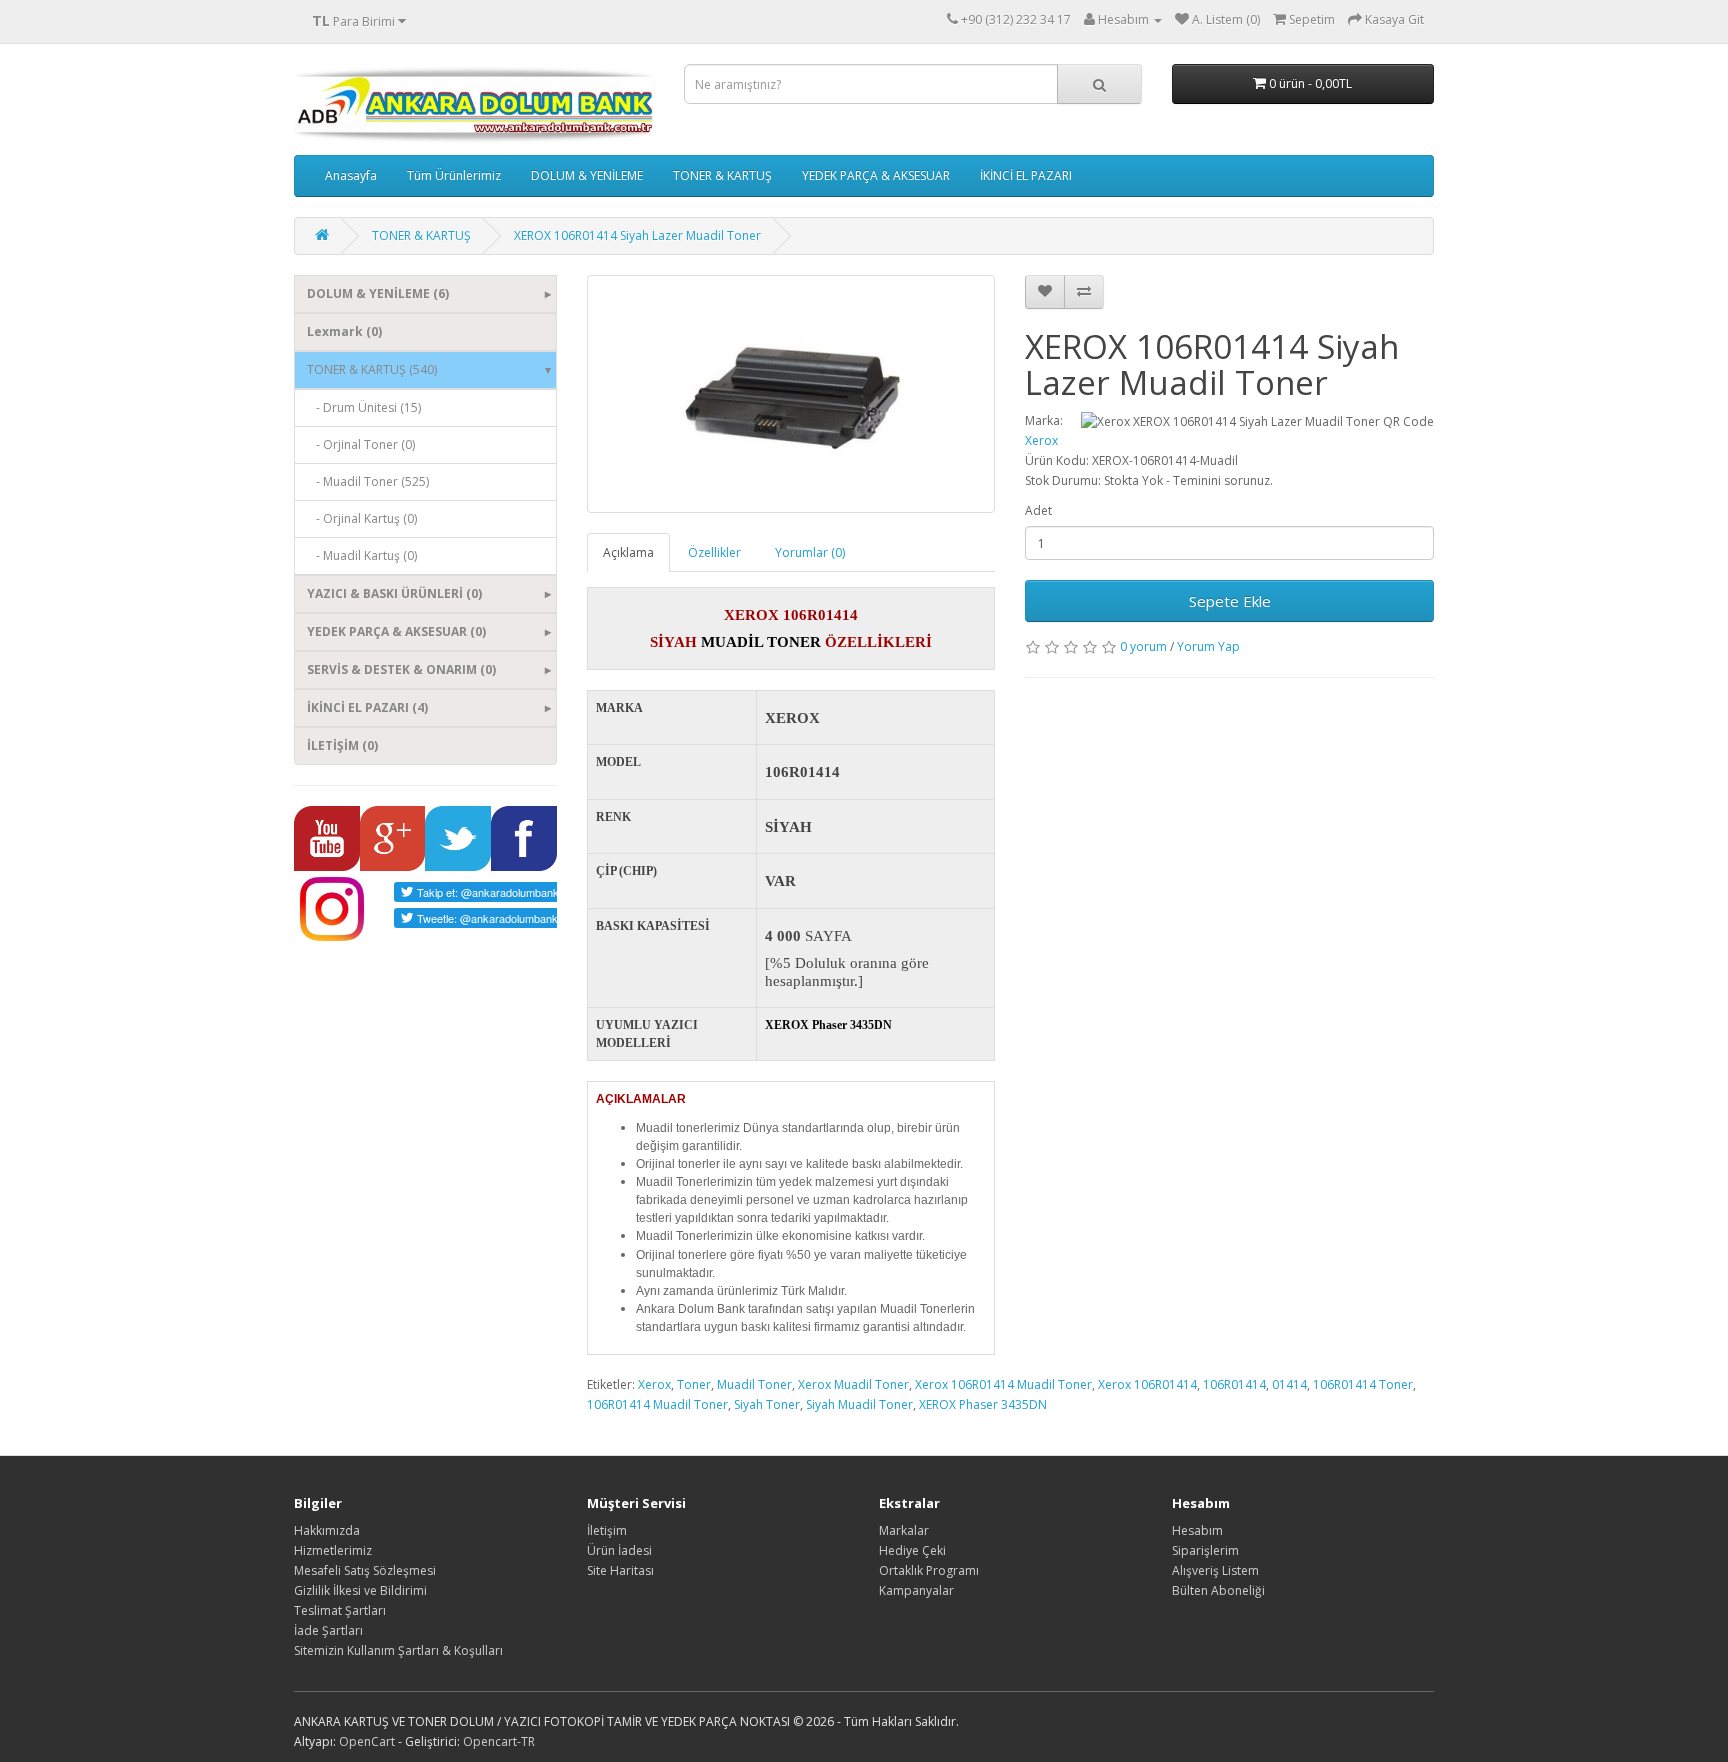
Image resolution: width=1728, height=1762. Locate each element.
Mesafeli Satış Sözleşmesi (365, 1570)
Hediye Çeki (912, 1550)
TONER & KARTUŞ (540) (372, 369)
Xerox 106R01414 (1147, 1384)
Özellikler (714, 552)
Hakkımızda (327, 1530)
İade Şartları (328, 1630)
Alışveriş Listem (1215, 1570)
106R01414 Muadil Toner (657, 1404)
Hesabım (1197, 1530)
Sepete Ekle (1230, 601)
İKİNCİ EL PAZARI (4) (367, 707)
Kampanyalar (916, 1590)
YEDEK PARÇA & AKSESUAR (876, 175)
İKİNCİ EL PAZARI (1026, 175)
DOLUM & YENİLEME (587, 175)
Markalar (904, 1530)
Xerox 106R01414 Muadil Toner (1003, 1384)
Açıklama (628, 552)
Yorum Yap (1208, 646)
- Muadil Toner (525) (368, 481)
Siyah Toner (767, 1404)
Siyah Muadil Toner (859, 1404)
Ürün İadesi (619, 1550)
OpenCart (367, 1741)
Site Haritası (620, 1570)
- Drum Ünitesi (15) (364, 407)
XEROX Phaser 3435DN (983, 1404)
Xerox (1041, 440)
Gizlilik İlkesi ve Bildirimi (360, 1590)
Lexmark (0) (344, 331)
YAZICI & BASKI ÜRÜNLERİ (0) (394, 593)
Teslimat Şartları (340, 1610)
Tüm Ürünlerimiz (454, 175)
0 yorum (1143, 646)
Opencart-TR (499, 1741)
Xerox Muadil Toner (853, 1384)
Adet (1038, 510)
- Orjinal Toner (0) (361, 444)
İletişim (607, 1530)
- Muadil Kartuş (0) (362, 555)
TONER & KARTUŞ (722, 175)
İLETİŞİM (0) (342, 745)
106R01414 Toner (1363, 1384)
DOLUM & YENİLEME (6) (378, 293)
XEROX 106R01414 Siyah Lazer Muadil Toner (637, 235)
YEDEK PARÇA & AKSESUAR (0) (396, 631)
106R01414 (1234, 1384)
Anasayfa (351, 175)
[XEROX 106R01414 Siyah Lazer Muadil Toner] (791, 394)
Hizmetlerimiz (333, 1550)
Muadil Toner (754, 1384)
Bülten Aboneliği (1218, 1590)
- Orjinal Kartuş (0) (362, 518)
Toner (694, 1384)
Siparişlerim (1205, 1550)
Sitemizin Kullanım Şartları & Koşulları (398, 1650)
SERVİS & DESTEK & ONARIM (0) (401, 669)
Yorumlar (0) (810, 552)
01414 (1289, 1384)
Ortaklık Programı (929, 1570)
